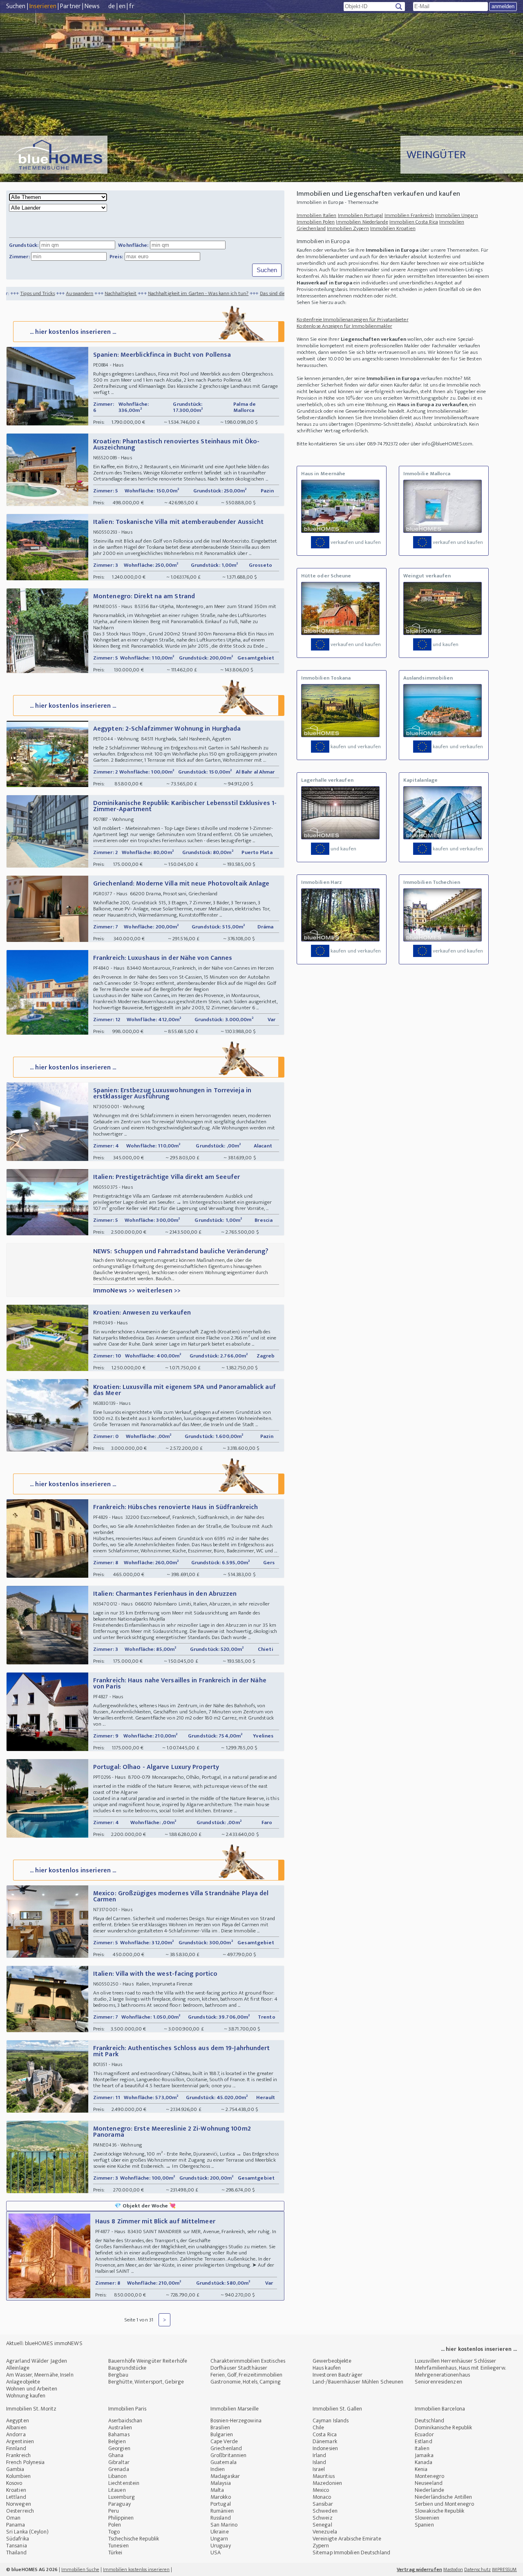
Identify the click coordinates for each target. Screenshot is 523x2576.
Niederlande (429, 2490)
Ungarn (219, 2539)
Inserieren (43, 6)
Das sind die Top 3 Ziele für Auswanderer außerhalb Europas (256, 293)
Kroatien (16, 2490)
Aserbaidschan (125, 2421)
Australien (120, 2427)
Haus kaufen (327, 2368)
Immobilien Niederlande (362, 222)
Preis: (116, 257)
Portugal (221, 2504)
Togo (114, 2532)
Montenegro (429, 2476)
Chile (318, 2427)
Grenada (119, 2469)
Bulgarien (222, 2434)
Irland (320, 2455)
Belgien (117, 2441)
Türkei (115, 2553)
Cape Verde (224, 2441)
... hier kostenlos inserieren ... (73, 332)
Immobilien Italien (317, 215)
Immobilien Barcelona (440, 2409)
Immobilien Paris (127, 2409)
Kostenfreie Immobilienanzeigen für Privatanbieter (353, 320)
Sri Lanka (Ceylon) (27, 2532)
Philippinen (121, 2518)
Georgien (119, 2448)
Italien (422, 2448)
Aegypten (18, 2421)
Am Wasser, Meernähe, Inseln (40, 2375)
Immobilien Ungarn (457, 215)
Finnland (16, 2448)
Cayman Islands (331, 2421)
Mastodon (453, 2569)
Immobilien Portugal (361, 215)
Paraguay (120, 2504)
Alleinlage (18, 2368)
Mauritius (324, 2476)
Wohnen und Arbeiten (32, 2389)
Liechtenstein (124, 2483)
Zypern (321, 2546)
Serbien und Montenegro (444, 2504)
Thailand (16, 2553)
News (92, 6)
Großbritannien (228, 2455)
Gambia (15, 2469)
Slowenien (427, 2518)
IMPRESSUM (504, 2569)
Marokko (221, 2497)
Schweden (325, 2511)
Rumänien (222, 2511)
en (122, 6)
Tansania (17, 2546)
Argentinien (20, 2441)
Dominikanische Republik (443, 2427)
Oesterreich (20, 2511)
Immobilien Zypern (348, 228)
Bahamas (119, 2434)
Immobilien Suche (80, 2569)
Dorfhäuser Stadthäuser (239, 2368)
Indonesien (325, 2448)
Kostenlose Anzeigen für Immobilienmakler (344, 326)
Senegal (322, 2525)
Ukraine (220, 2532)
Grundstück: (24, 245)
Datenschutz (477, 2569)
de (112, 6)
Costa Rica (325, 2434)
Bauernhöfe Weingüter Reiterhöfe (148, 2361)
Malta (217, 2490)
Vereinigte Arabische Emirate (347, 2539)
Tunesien (118, 2546)
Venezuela (325, 2532)
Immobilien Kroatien (393, 228)
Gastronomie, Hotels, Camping (246, 2382)
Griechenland (226, 2448)
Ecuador (424, 2434)
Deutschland (429, 2421)
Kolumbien (18, 2476)
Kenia (421, 2469)
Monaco (322, 2497)
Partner (70, 6)
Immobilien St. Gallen (337, 2409)
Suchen (16, 6)
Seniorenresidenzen (438, 2382)
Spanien (424, 2525)
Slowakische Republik (439, 2511)
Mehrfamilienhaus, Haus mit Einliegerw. (460, 2368)
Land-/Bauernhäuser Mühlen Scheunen (358, 2382)
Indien (218, 2469)
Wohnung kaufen (26, 2396)
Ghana (116, 2455)
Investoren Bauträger (337, 2375)
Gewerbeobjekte (332, 2361)
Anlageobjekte (23, 2382)
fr (132, 6)
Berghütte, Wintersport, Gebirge (146, 2382)
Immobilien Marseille (235, 2409)
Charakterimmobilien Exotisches (248, 2361)
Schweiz (323, 2518)
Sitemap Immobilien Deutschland (351, 2553)
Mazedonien (327, 2483)
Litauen (117, 2490)
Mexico (321, 2490)
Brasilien (220, 2427)
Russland (221, 2518)
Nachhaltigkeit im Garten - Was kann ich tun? (129, 293)
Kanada (424, 2462)
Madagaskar (225, 2476)
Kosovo (14, 2483)
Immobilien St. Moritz (31, 2409)
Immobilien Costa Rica (414, 222)
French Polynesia (26, 2462)
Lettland (16, 2497)
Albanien (16, 2427)
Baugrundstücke (127, 2368)
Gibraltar (119, 2462)
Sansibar (323, 2504)
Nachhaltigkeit (51, 293)
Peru (114, 2511)
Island (320, 2462)
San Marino (224, 2525)
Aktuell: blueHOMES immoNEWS (44, 2343)
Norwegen (19, 2504)
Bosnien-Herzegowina (236, 2421)
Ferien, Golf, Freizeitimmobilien (246, 2375)
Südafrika (18, 2539)
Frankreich (18, 2455)
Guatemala (224, 2462)
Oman (13, 2518)
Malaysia (221, 2483)
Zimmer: (19, 257)
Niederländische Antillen (443, 2497)
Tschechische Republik (134, 2539)
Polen (115, 2525)
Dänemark (325, 2441)
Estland (424, 2441)
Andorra (16, 2434)
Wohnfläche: (133, 245)
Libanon (117, 2476)
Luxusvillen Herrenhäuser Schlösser (455, 2361)
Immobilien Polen (316, 222)
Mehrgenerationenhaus (442, 2375)
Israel (319, 2469)
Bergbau (118, 2375)
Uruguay (221, 2546)
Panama (16, 2525)
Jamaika (424, 2455)
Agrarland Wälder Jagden (37, 2361)
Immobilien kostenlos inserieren (136, 2569)
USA (216, 2553)
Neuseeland (429, 2483)
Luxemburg (122, 2497)
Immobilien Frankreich (409, 215)
